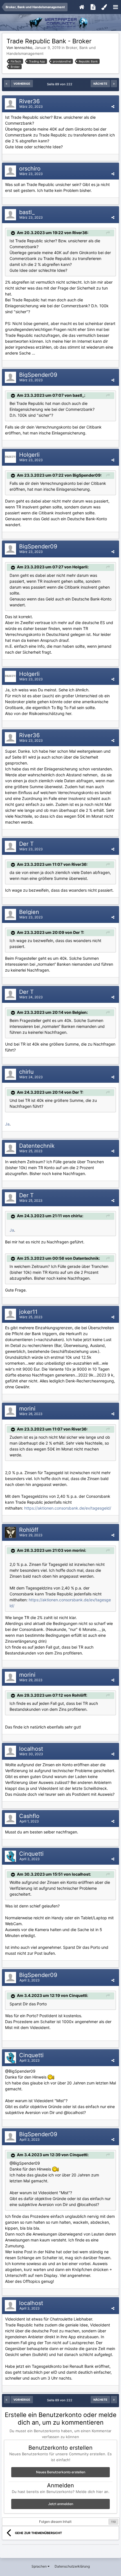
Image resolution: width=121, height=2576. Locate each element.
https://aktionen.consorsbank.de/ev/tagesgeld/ (68, 1508)
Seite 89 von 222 (60, 84)
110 (113, 2522)
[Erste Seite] (7, 84)
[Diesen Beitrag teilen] (113, 107)
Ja (7, 1124)
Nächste (100, 84)
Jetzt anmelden (61, 2504)
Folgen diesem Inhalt (55, 2522)
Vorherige (22, 84)
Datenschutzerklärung (72, 2566)
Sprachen (40, 2566)
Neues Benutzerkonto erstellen (61, 2472)
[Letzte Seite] (114, 84)
